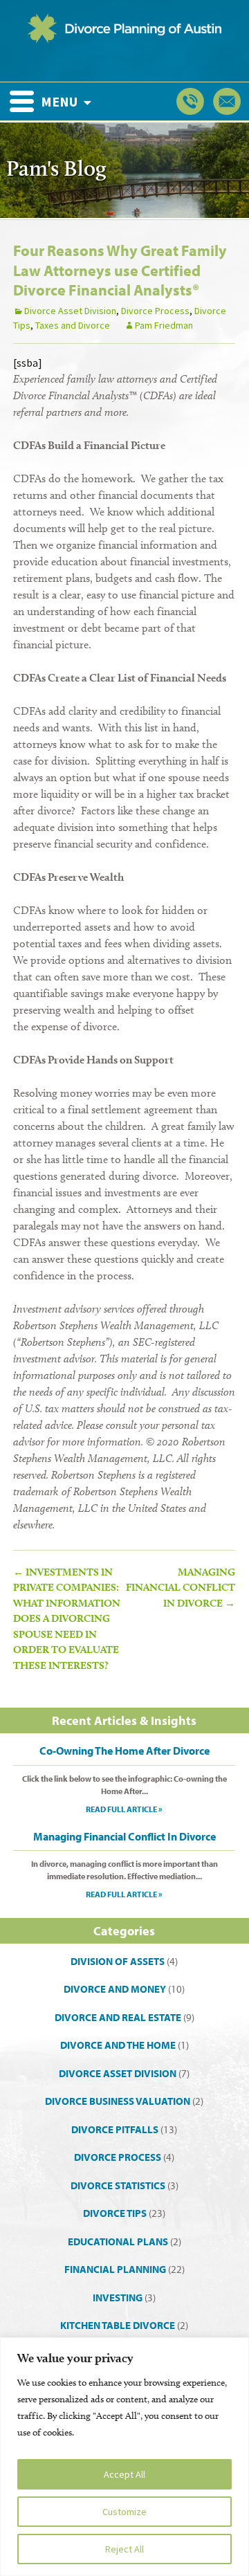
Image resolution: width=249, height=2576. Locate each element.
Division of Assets (118, 1961)
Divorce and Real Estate (118, 2017)
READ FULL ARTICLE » (124, 1809)
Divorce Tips (115, 2213)
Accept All (124, 2474)
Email (227, 101)
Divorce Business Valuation (118, 2101)
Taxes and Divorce (73, 325)
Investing (118, 2298)
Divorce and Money (115, 1989)
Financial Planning (115, 2269)
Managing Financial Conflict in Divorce (181, 1588)
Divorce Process (155, 311)
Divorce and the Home (118, 2045)
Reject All (124, 2549)
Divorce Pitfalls (115, 2129)
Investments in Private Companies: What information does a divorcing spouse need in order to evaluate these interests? (67, 1619)
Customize (124, 2512)
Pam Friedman (164, 325)
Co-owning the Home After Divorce (124, 1751)
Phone (190, 101)
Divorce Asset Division (70, 311)
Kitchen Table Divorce (118, 2325)
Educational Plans (118, 2241)
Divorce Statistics (118, 2185)
